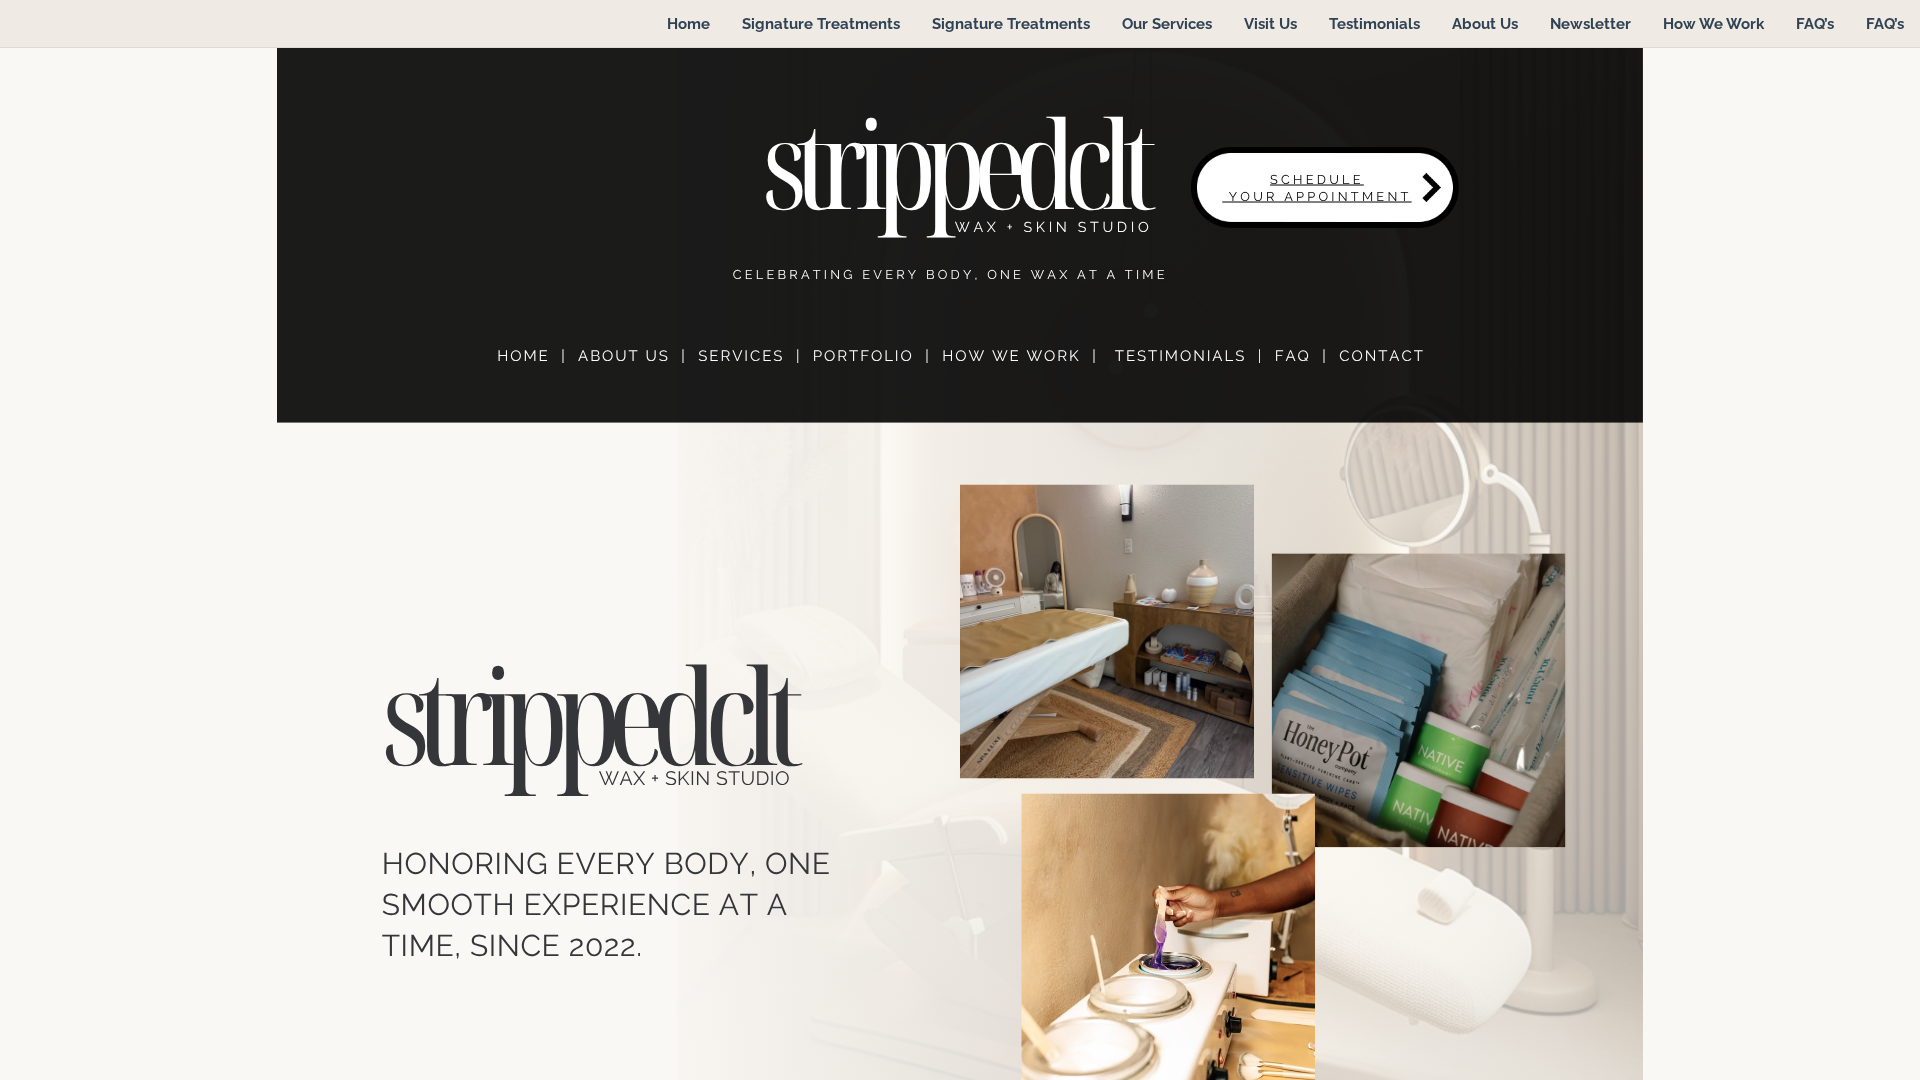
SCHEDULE (1317, 179)
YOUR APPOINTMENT (1320, 196)
